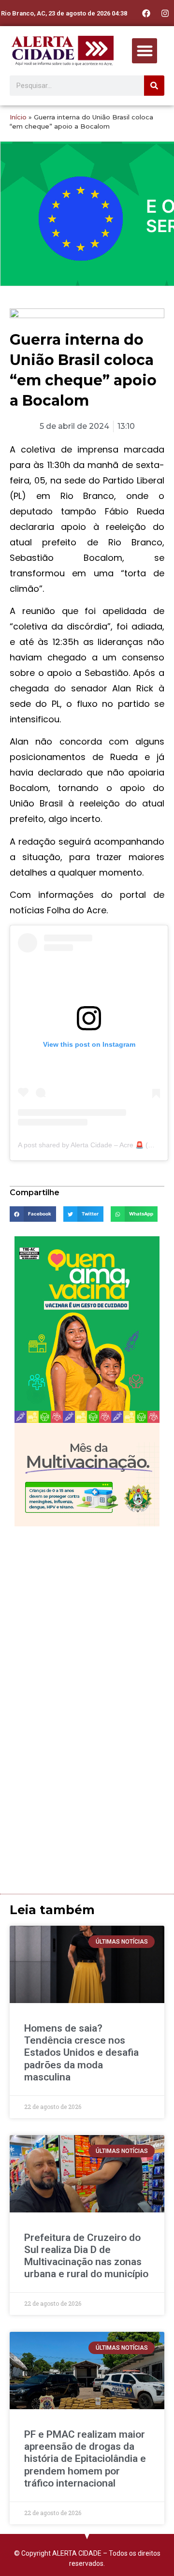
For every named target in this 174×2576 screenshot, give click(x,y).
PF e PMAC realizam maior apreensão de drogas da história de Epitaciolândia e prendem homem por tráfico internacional (85, 2459)
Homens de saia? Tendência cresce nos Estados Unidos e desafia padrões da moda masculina (81, 2053)
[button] (145, 51)
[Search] (154, 86)
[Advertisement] (87, 1623)
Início (18, 117)
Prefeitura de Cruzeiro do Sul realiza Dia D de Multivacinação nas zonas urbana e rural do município (86, 2256)
